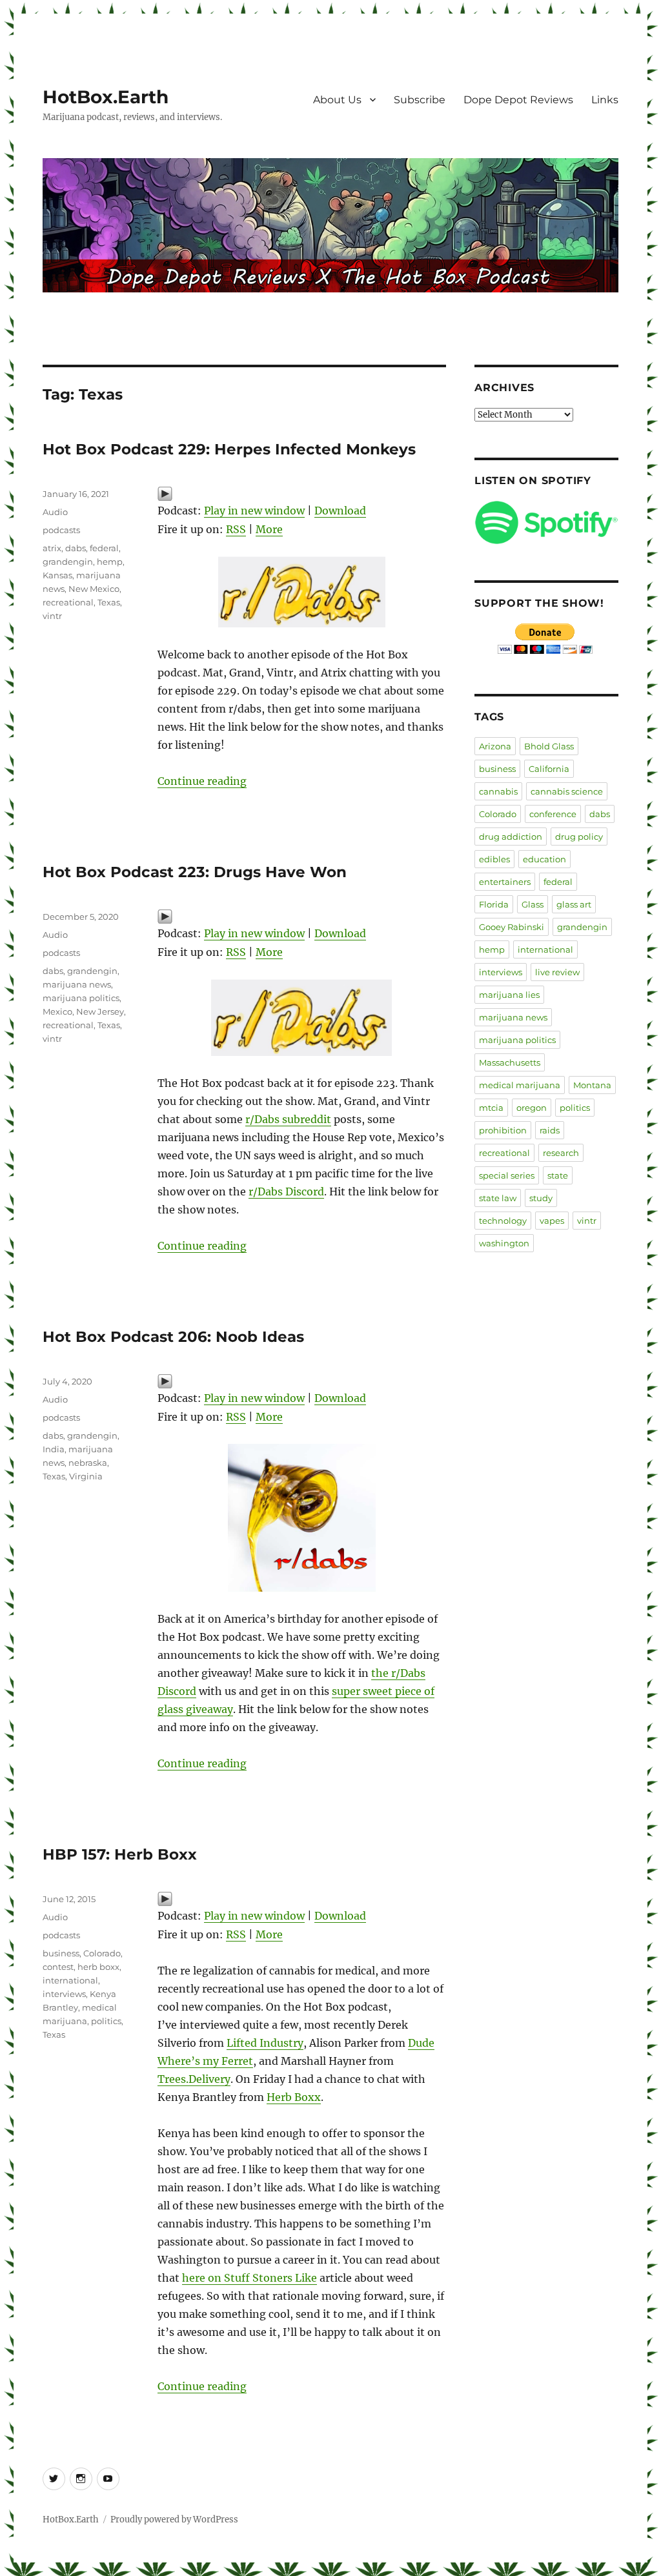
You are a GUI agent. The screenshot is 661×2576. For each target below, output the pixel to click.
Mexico (57, 1011)
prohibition (503, 1130)
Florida (494, 904)
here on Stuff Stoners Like (249, 2278)
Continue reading (202, 781)
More (269, 529)
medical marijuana (520, 1085)
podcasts (61, 530)
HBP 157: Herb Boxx (120, 1854)
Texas (109, 602)
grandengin (68, 562)
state (558, 1175)
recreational (68, 602)
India (54, 1449)
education (544, 859)
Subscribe (420, 100)
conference (553, 814)
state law (498, 1198)
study (541, 1198)
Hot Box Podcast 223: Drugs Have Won (195, 872)
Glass (533, 904)
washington (504, 1243)
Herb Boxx (294, 2097)
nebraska (88, 1463)
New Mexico (94, 589)
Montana (592, 1085)
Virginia (86, 1476)
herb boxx (98, 1967)
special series (507, 1175)
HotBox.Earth (106, 97)
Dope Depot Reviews (518, 100)
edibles (494, 859)
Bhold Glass (549, 746)
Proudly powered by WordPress (174, 2520)
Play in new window (254, 511)
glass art (574, 904)
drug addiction (511, 837)
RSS (236, 529)
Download (340, 511)
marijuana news (77, 984)
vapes (552, 1221)
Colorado (102, 1953)
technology (503, 1221)
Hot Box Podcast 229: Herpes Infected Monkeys (229, 449)
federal (104, 548)
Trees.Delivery (194, 2079)
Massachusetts (510, 1062)
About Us (337, 100)
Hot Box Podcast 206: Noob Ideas (173, 1337)
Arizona (495, 746)
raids (550, 1130)
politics (106, 2021)
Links (605, 100)
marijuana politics (81, 998)
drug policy (579, 837)
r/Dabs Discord (286, 1192)
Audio (55, 512)
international (70, 1980)
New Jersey (100, 1011)
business (61, 1953)
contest (58, 1967)
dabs (76, 548)
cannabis (498, 791)
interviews (64, 1994)
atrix (52, 548)
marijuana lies (509, 995)
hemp (110, 562)
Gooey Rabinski (512, 927)
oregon (532, 1108)
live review (557, 972)
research (561, 1153)
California (549, 769)
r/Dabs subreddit (288, 1119)
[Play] (301, 494)
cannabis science (567, 791)
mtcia (491, 1108)
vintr (52, 616)
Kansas (57, 575)
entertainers (505, 882)
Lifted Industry (265, 2043)
